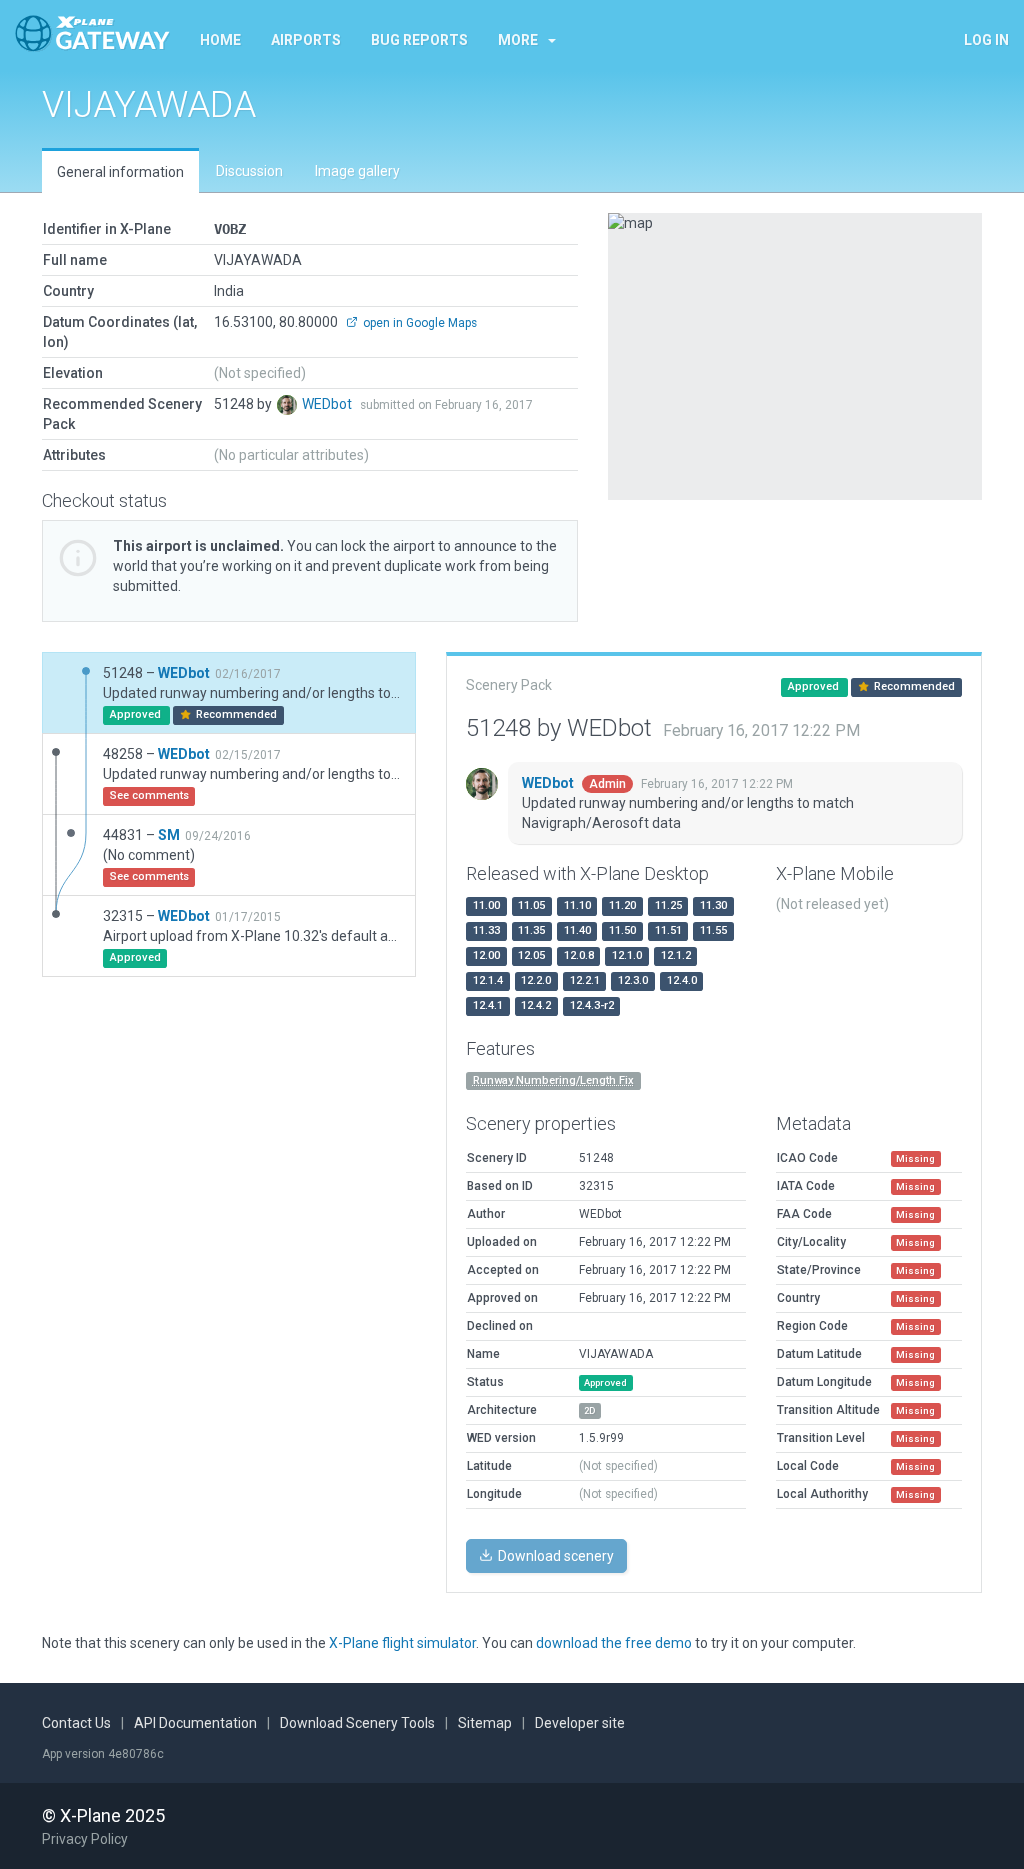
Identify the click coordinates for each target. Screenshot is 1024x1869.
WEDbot (328, 404)
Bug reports (419, 40)
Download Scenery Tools (357, 1723)
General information (120, 172)
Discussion (249, 171)
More (518, 40)
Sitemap (485, 1723)
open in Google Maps (418, 323)
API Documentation (195, 1723)
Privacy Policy (85, 1839)
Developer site (580, 1723)
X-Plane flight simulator (402, 1643)
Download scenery (554, 1556)
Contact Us (76, 1723)
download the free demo (614, 1643)
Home (220, 40)
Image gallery (357, 171)
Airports (306, 40)
